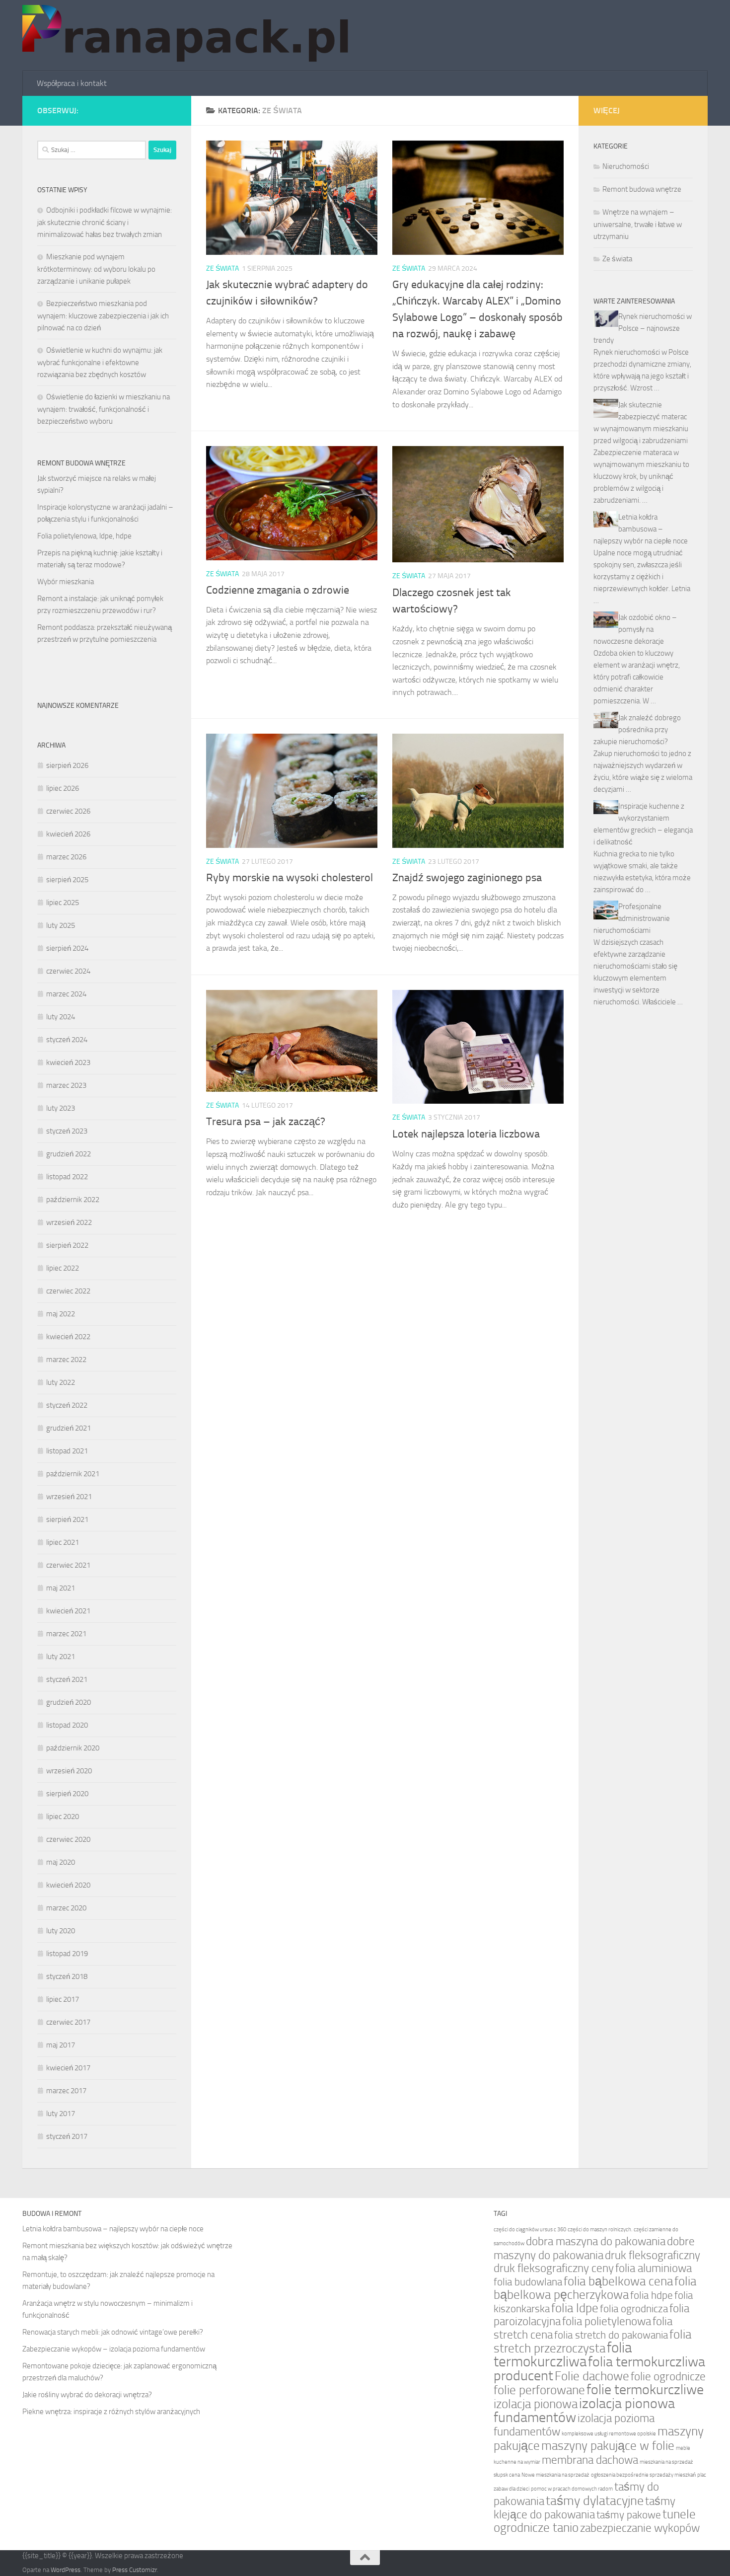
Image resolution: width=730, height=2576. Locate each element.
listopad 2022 (67, 1177)
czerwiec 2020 (68, 1839)
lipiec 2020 (63, 1817)
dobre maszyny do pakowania (594, 2248)
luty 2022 (61, 1382)
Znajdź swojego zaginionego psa (467, 878)
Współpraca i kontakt (72, 83)
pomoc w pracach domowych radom (572, 2489)
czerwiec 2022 (68, 1291)
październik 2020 (73, 1748)
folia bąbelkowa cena (618, 2281)
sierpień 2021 (67, 1519)
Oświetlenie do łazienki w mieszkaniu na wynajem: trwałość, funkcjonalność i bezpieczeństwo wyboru (104, 409)
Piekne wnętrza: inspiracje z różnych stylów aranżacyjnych (111, 2412)
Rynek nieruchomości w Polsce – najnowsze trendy (643, 328)
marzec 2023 (66, 1085)
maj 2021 (61, 1588)
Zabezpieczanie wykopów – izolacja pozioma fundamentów (114, 2349)
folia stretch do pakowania (611, 2335)
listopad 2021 (67, 1451)
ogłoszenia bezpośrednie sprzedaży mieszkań (643, 2475)
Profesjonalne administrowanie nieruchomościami (632, 918)
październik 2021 (73, 1474)
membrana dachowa (590, 2460)
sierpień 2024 (67, 948)
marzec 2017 (66, 2091)
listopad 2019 (67, 1954)
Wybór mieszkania (66, 582)
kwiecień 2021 (68, 1611)
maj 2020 (61, 1862)
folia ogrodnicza (634, 2309)
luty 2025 (61, 925)
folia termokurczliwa (563, 2355)
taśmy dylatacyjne (595, 2501)
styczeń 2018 (67, 1976)
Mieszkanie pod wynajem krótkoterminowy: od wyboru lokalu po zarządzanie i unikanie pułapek (96, 269)
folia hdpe (652, 2295)
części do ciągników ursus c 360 (530, 2230)
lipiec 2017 (63, 1999)
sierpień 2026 (67, 765)
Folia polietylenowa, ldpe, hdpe (84, 536)
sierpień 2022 (67, 1245)
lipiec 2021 (63, 1542)
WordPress (66, 2570)
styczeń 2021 (67, 1679)
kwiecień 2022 (68, 1337)
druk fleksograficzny (653, 2255)
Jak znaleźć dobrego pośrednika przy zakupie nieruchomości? (637, 730)
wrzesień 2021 (69, 1497)
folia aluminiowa (654, 2268)
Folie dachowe (592, 2376)
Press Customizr (135, 2570)
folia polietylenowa (607, 2321)
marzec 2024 (66, 994)
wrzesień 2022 (69, 1222)
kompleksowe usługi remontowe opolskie (609, 2434)
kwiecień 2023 (68, 1062)
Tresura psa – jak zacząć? (266, 1122)
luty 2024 (61, 1017)
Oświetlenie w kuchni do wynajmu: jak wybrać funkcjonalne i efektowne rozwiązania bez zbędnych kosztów (100, 362)
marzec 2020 (66, 1908)
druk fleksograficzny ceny (554, 2268)
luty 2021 (61, 1657)
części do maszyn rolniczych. (600, 2230)
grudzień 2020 (69, 1702)
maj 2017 (61, 2045)
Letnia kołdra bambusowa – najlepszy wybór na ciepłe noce (641, 529)
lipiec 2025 (63, 903)
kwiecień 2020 (68, 1885)
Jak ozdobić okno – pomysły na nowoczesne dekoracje (635, 629)
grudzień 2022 (69, 1154)
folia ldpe (575, 2308)
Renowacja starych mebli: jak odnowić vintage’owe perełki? (113, 2332)
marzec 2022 (66, 1360)
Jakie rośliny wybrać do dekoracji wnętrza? (87, 2395)
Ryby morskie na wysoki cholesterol (290, 878)
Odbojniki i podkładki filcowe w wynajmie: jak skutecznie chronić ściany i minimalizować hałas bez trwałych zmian (105, 222)
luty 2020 (61, 1931)
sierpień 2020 (67, 1794)
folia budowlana (528, 2282)
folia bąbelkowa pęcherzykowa (595, 2288)
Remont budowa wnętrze (642, 189)
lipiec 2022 (63, 1268)
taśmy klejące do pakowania (584, 2508)
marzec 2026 (66, 857)
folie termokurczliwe (645, 2389)
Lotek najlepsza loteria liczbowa (466, 1134)
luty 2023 (61, 1108)
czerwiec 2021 (68, 1565)
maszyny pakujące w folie (608, 2446)
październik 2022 (73, 1200)
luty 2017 (61, 2114)
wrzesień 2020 (69, 1771)
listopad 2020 (67, 1725)
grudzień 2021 (69, 1428)
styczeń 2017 (67, 2136)
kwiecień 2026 (68, 834)
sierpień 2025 (67, 880)
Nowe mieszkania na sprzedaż (555, 2475)
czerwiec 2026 (68, 811)
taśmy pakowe (629, 2515)
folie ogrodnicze (668, 2377)
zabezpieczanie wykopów (640, 2528)
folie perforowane (539, 2390)
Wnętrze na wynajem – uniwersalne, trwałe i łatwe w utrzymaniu (638, 224)
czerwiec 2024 (68, 971)
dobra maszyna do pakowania (596, 2241)
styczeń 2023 (67, 1131)
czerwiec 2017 (68, 2022)
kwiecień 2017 (68, 2068)
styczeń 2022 (67, 1405)
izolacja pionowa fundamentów (584, 2410)
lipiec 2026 (63, 788)
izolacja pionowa (536, 2404)
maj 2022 (61, 1314)
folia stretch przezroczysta (592, 2341)
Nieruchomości (626, 166)
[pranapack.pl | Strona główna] (189, 36)
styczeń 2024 (67, 1040)
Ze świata (222, 268)
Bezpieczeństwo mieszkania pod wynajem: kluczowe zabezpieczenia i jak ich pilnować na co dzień (103, 316)
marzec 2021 (66, 1634)
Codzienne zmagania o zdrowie (278, 590)
